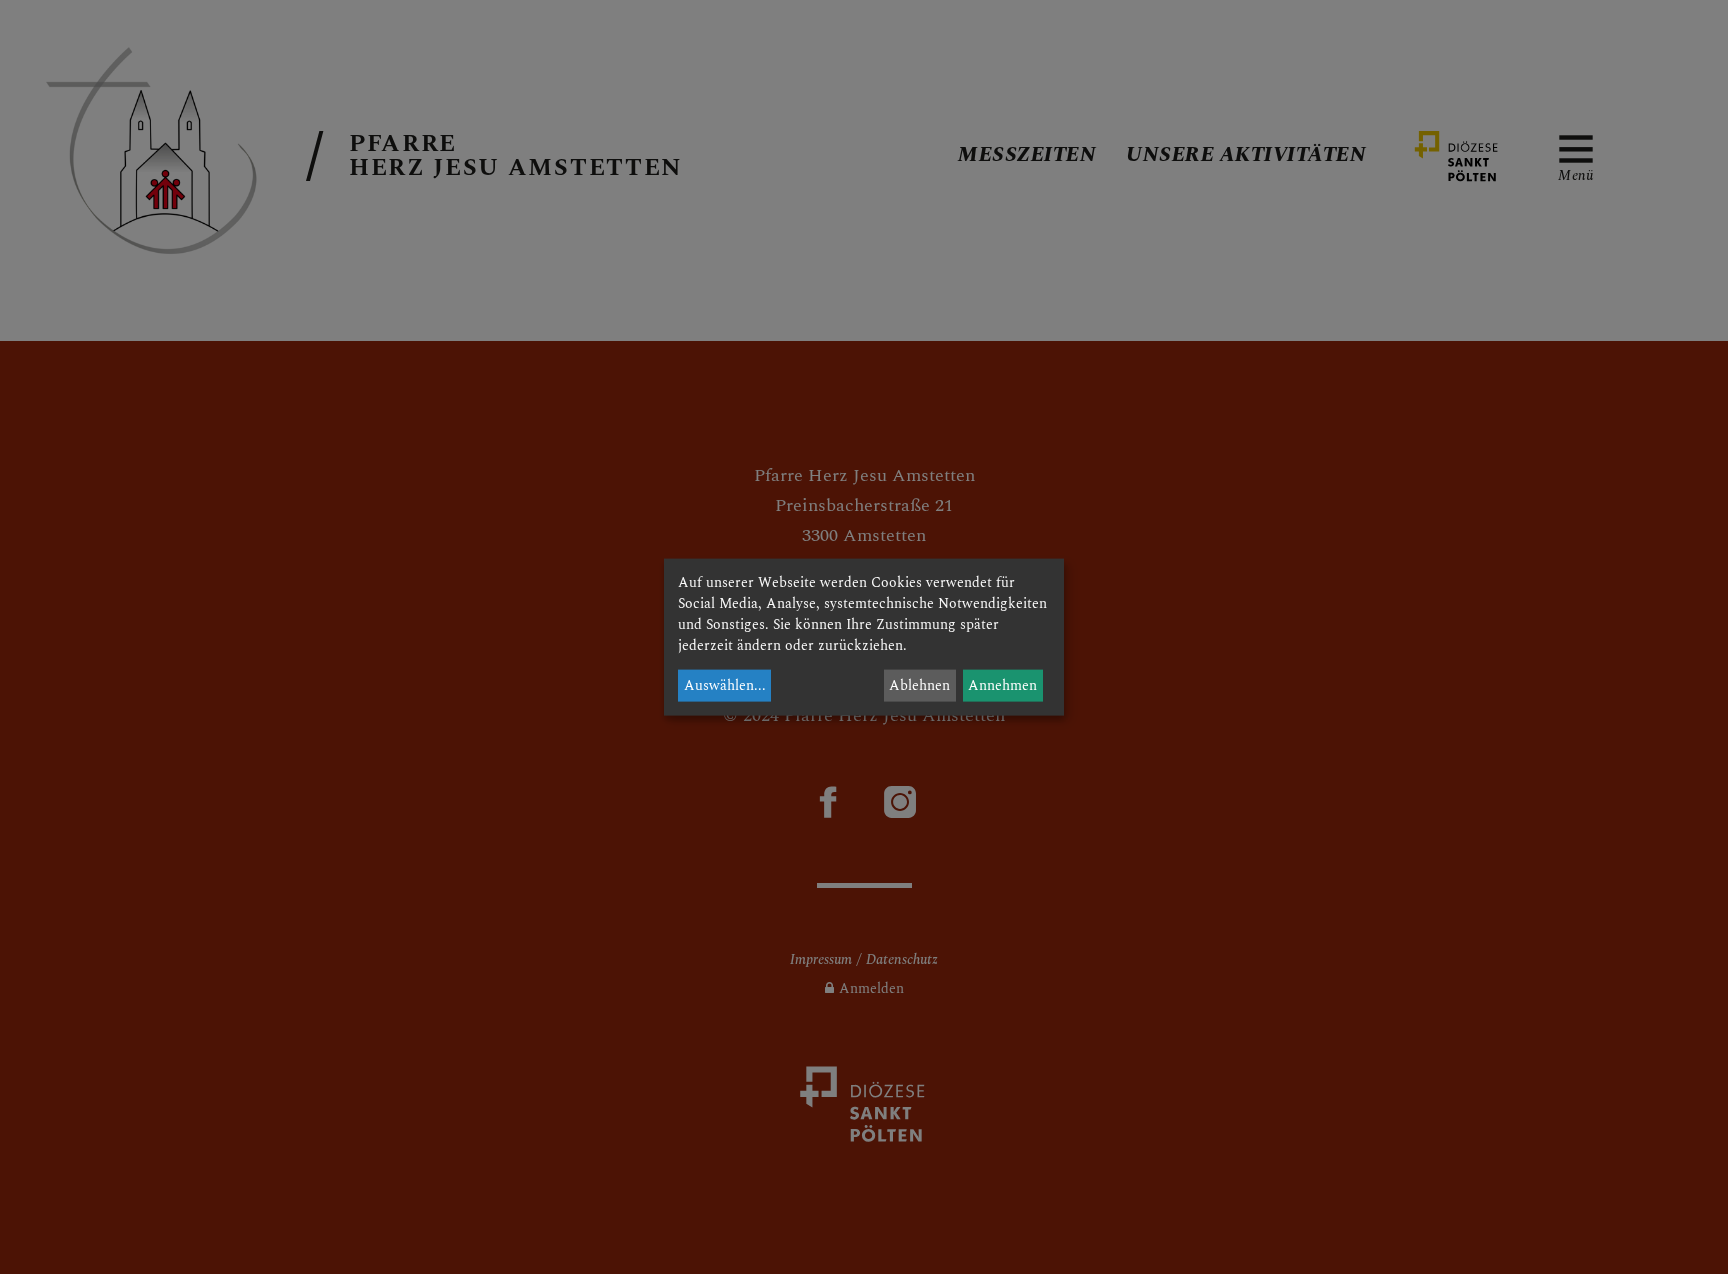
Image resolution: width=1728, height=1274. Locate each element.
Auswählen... (725, 685)
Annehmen (1002, 685)
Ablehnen (919, 685)
